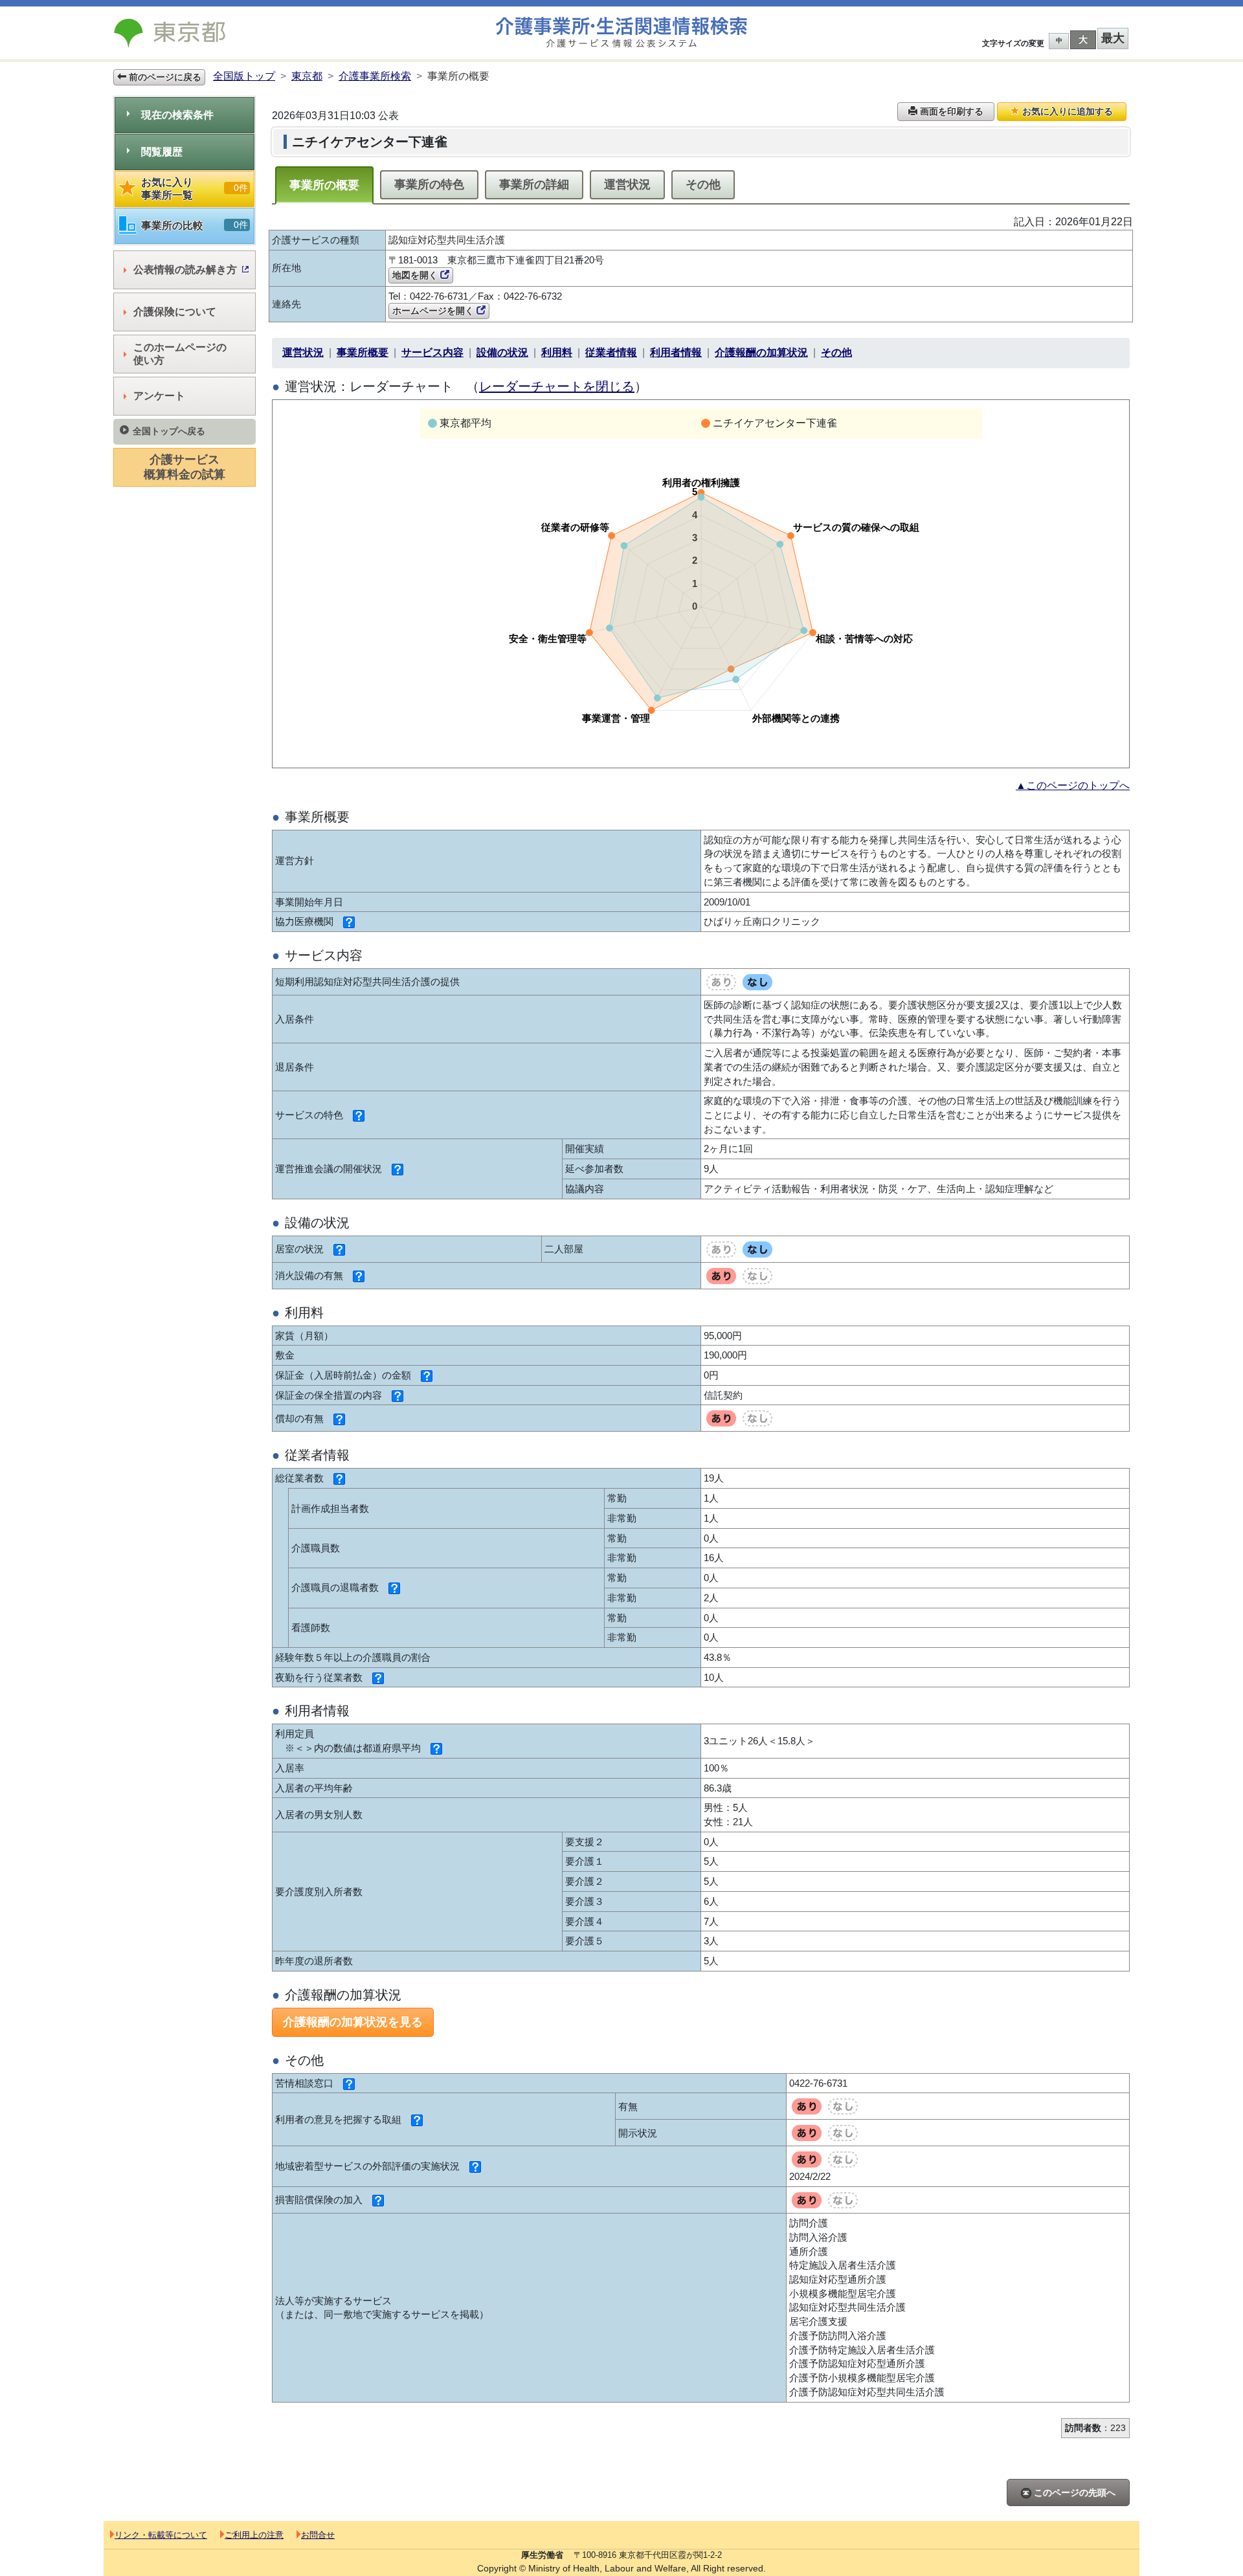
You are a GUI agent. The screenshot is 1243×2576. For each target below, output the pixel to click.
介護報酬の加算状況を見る (353, 2022)
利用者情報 (676, 352)
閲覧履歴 (162, 152)
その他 (703, 184)
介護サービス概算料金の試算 (185, 467)
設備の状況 (502, 352)
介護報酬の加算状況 (761, 352)
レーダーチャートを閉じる (557, 386)
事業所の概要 (324, 185)
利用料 (557, 352)
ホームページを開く (434, 311)
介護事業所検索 (375, 76)
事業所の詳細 (534, 184)
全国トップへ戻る (169, 431)
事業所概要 (363, 352)
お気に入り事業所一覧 (195, 189)
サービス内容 (432, 352)
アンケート (159, 396)
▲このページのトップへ (1073, 785)
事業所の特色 (429, 184)
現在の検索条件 (177, 115)
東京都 (307, 76)
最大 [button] (1113, 38)
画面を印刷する (950, 111)
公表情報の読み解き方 (185, 270)
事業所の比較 (195, 225)
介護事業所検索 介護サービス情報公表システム (621, 33)
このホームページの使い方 (180, 354)
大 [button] (1083, 39)
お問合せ (318, 2535)
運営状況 (627, 184)
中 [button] (1059, 40)
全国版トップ (244, 76)
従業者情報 (611, 352)
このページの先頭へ (1073, 2493)
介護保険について (175, 312)
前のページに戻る (164, 77)
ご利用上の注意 (254, 2535)
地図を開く (416, 275)
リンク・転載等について (161, 2535)
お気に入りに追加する (1066, 111)
